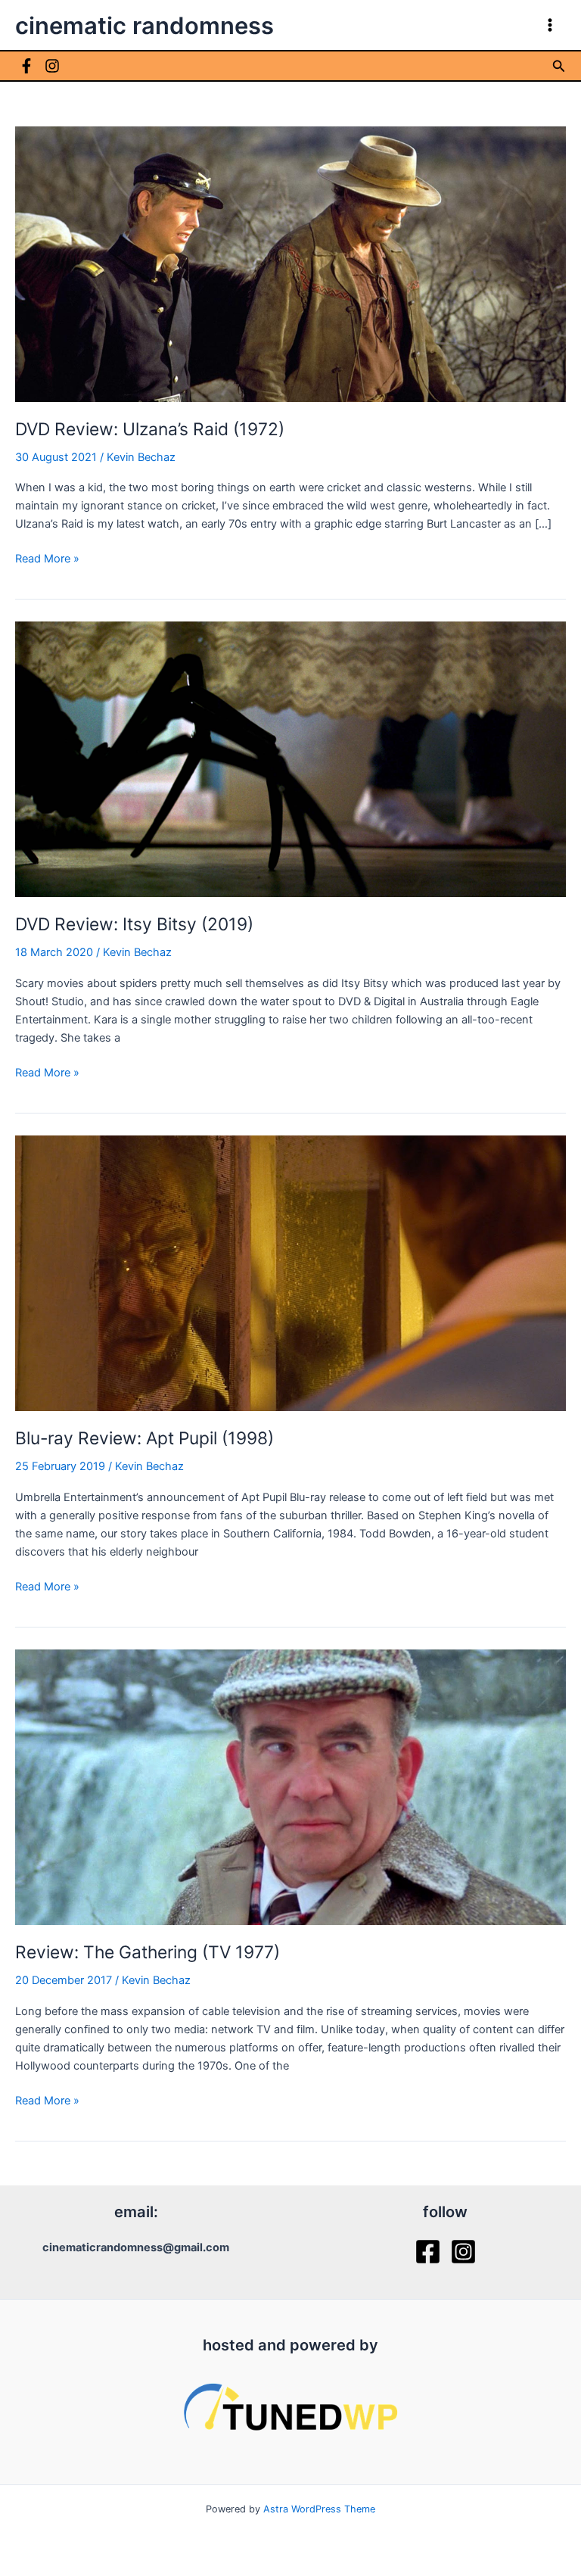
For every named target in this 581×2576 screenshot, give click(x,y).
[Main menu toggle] (550, 25)
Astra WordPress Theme (319, 2509)
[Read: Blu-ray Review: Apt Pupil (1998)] (290, 1272)
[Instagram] (52, 66)
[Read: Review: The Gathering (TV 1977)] (290, 1786)
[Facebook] (26, 66)
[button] (559, 66)
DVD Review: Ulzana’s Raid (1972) (150, 429)
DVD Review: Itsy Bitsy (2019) (134, 924)
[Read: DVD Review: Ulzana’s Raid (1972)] (290, 263)
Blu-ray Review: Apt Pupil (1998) (144, 1438)
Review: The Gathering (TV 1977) (148, 1952)
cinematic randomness (144, 25)
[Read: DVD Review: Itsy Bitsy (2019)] (290, 758)
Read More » (47, 559)
